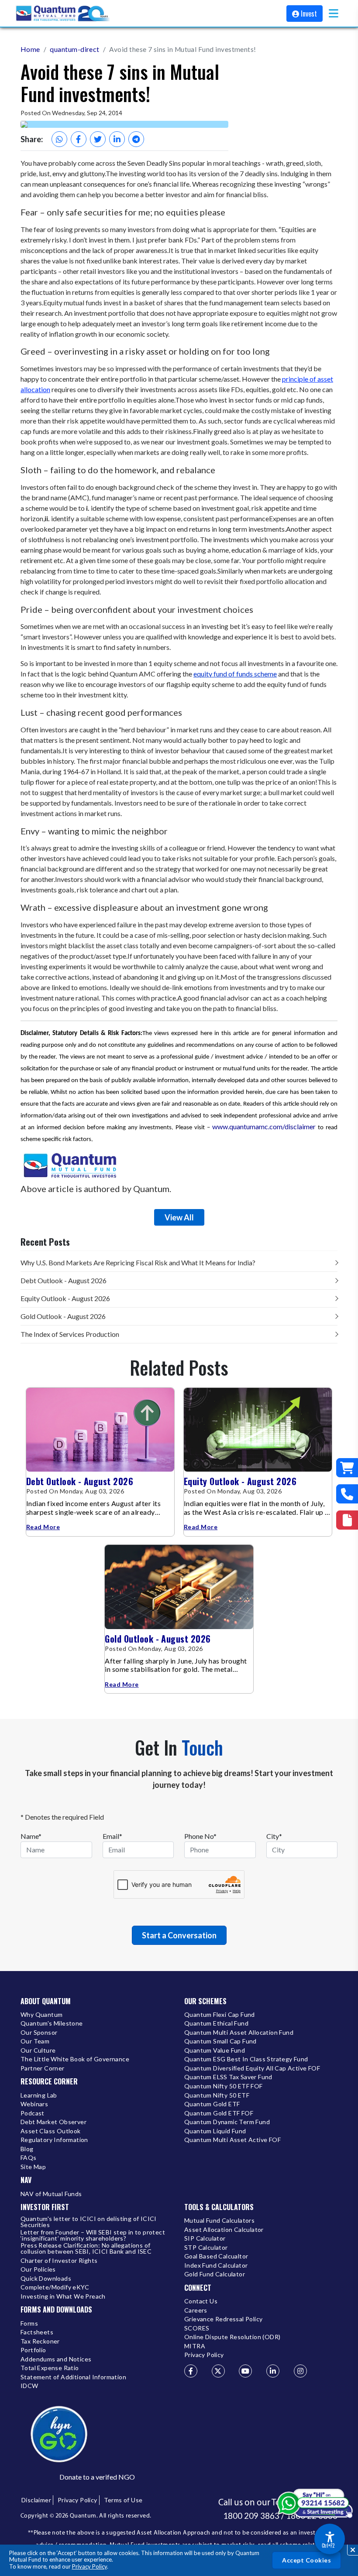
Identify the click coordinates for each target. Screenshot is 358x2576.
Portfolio (33, 2350)
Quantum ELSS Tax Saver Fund (228, 2077)
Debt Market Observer (53, 2122)
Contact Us (201, 2301)
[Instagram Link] (300, 2371)
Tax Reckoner (40, 2342)
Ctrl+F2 (328, 2545)
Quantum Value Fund (215, 2051)
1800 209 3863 (251, 2516)
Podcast (33, 2113)
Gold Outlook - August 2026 (63, 1316)
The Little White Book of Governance (75, 2059)
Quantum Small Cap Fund (220, 2041)
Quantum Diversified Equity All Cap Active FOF (252, 2069)
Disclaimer (36, 2500)
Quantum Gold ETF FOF (219, 2113)
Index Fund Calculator (216, 2266)
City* (274, 1836)
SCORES (197, 2328)
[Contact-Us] (347, 1494)
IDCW (29, 2386)
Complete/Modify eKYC (55, 2287)
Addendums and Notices (56, 2359)
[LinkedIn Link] (273, 2371)
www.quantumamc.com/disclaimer (264, 1126)
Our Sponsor (39, 2033)
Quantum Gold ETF (212, 2104)
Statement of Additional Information (73, 2377)
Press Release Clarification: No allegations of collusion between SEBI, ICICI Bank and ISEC (86, 2249)
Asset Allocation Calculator (224, 2230)
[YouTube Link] (245, 2371)
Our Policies (38, 2270)
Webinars (34, 2104)
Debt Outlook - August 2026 (64, 1280)
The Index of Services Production (70, 1334)
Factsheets (37, 2332)
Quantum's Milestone (52, 2024)
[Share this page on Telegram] (136, 139)
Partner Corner (43, 2069)
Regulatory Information (54, 2140)
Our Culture (38, 2051)
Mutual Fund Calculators (219, 2221)
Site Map (33, 2167)
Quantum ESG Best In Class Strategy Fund (246, 2059)
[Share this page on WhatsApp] (59, 139)
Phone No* (200, 1836)
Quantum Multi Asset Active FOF (232, 2140)
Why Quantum (41, 2015)
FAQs (29, 2158)
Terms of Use (123, 2500)
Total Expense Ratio (50, 2368)
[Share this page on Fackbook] (79, 139)
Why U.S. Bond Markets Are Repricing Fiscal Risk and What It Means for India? (138, 1262)
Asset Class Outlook (51, 2131)
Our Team (35, 2041)
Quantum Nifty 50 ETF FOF (224, 2086)
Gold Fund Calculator (215, 2274)
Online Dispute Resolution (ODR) (232, 2337)
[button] (334, 13)
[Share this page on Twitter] (98, 139)
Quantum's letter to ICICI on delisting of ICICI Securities (89, 2222)
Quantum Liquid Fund (215, 2131)
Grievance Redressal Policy (223, 2319)
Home (30, 49)
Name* (31, 1836)
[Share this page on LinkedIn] (117, 139)
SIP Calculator (205, 2239)
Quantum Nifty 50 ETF (217, 2096)
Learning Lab (39, 2096)
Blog (27, 2149)
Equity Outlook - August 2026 (65, 1298)
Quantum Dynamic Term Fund (227, 2122)
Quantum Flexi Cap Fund (220, 2015)
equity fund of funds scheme (235, 674)
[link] (63, 14)
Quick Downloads (46, 2279)
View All (179, 1217)
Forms (29, 2324)
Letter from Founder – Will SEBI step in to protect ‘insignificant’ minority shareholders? (93, 2236)
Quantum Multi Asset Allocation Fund (239, 2033)
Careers (196, 2311)
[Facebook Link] (191, 2371)
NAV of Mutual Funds (51, 2194)
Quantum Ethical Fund (216, 2024)
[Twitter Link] (218, 2371)
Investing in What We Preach (63, 2297)
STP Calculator (206, 2248)
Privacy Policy (89, 2566)
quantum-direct (75, 49)
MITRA (195, 2346)
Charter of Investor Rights (59, 2261)
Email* (112, 1836)
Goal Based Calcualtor (216, 2257)
